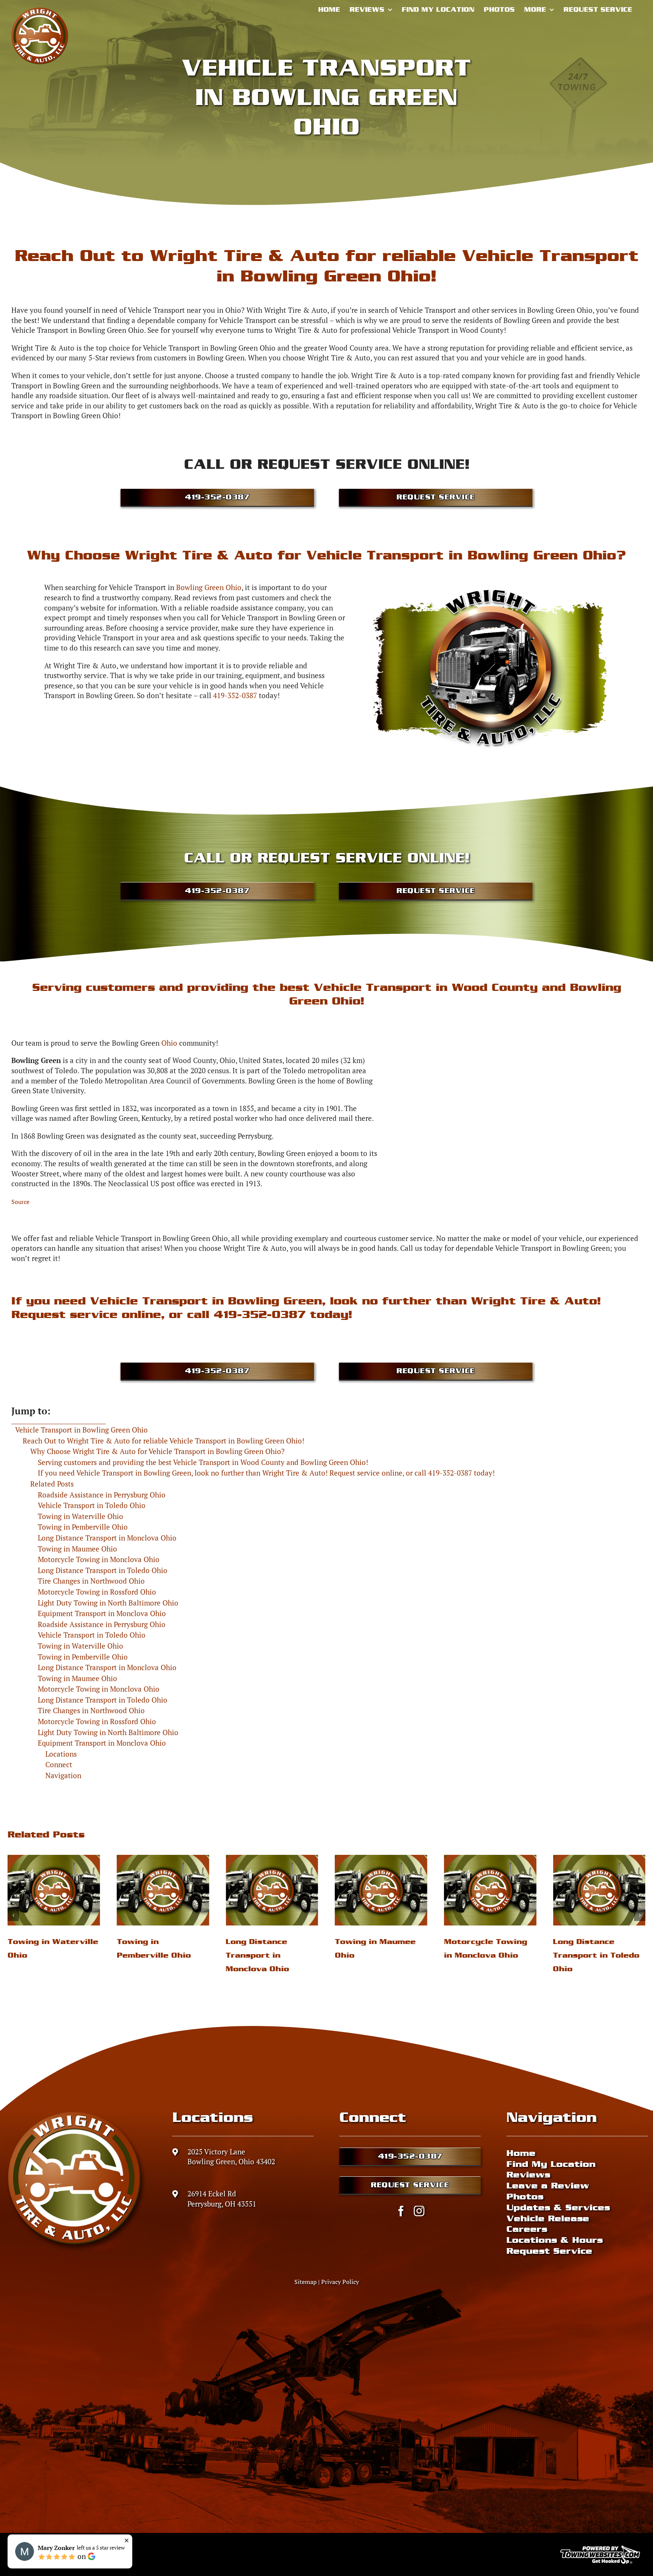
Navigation (63, 1775)
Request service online (86, 1314)
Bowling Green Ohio (209, 587)
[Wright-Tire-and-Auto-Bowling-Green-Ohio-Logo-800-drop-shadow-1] (76, 2114)
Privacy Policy (340, 2282)
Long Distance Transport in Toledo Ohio (378, 1955)
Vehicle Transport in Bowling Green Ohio (81, 1430)
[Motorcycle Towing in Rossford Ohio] (599, 1890)
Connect (59, 1764)
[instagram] (419, 2211)
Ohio (169, 1043)
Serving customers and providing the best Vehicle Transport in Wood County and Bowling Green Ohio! (203, 1462)
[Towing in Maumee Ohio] (163, 1890)
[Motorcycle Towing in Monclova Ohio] (272, 1890)
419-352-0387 (235, 695)
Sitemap (306, 2282)
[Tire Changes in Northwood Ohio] (490, 1890)
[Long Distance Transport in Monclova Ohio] (54, 1890)
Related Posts (52, 1484)
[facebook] (401, 2211)
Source (20, 1202)
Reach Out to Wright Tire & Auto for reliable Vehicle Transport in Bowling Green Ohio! (163, 1441)
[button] (13, 1915)
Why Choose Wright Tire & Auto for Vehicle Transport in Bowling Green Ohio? (157, 1451)
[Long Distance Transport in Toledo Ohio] (381, 1890)
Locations (61, 1754)
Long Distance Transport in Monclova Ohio (39, 1955)
